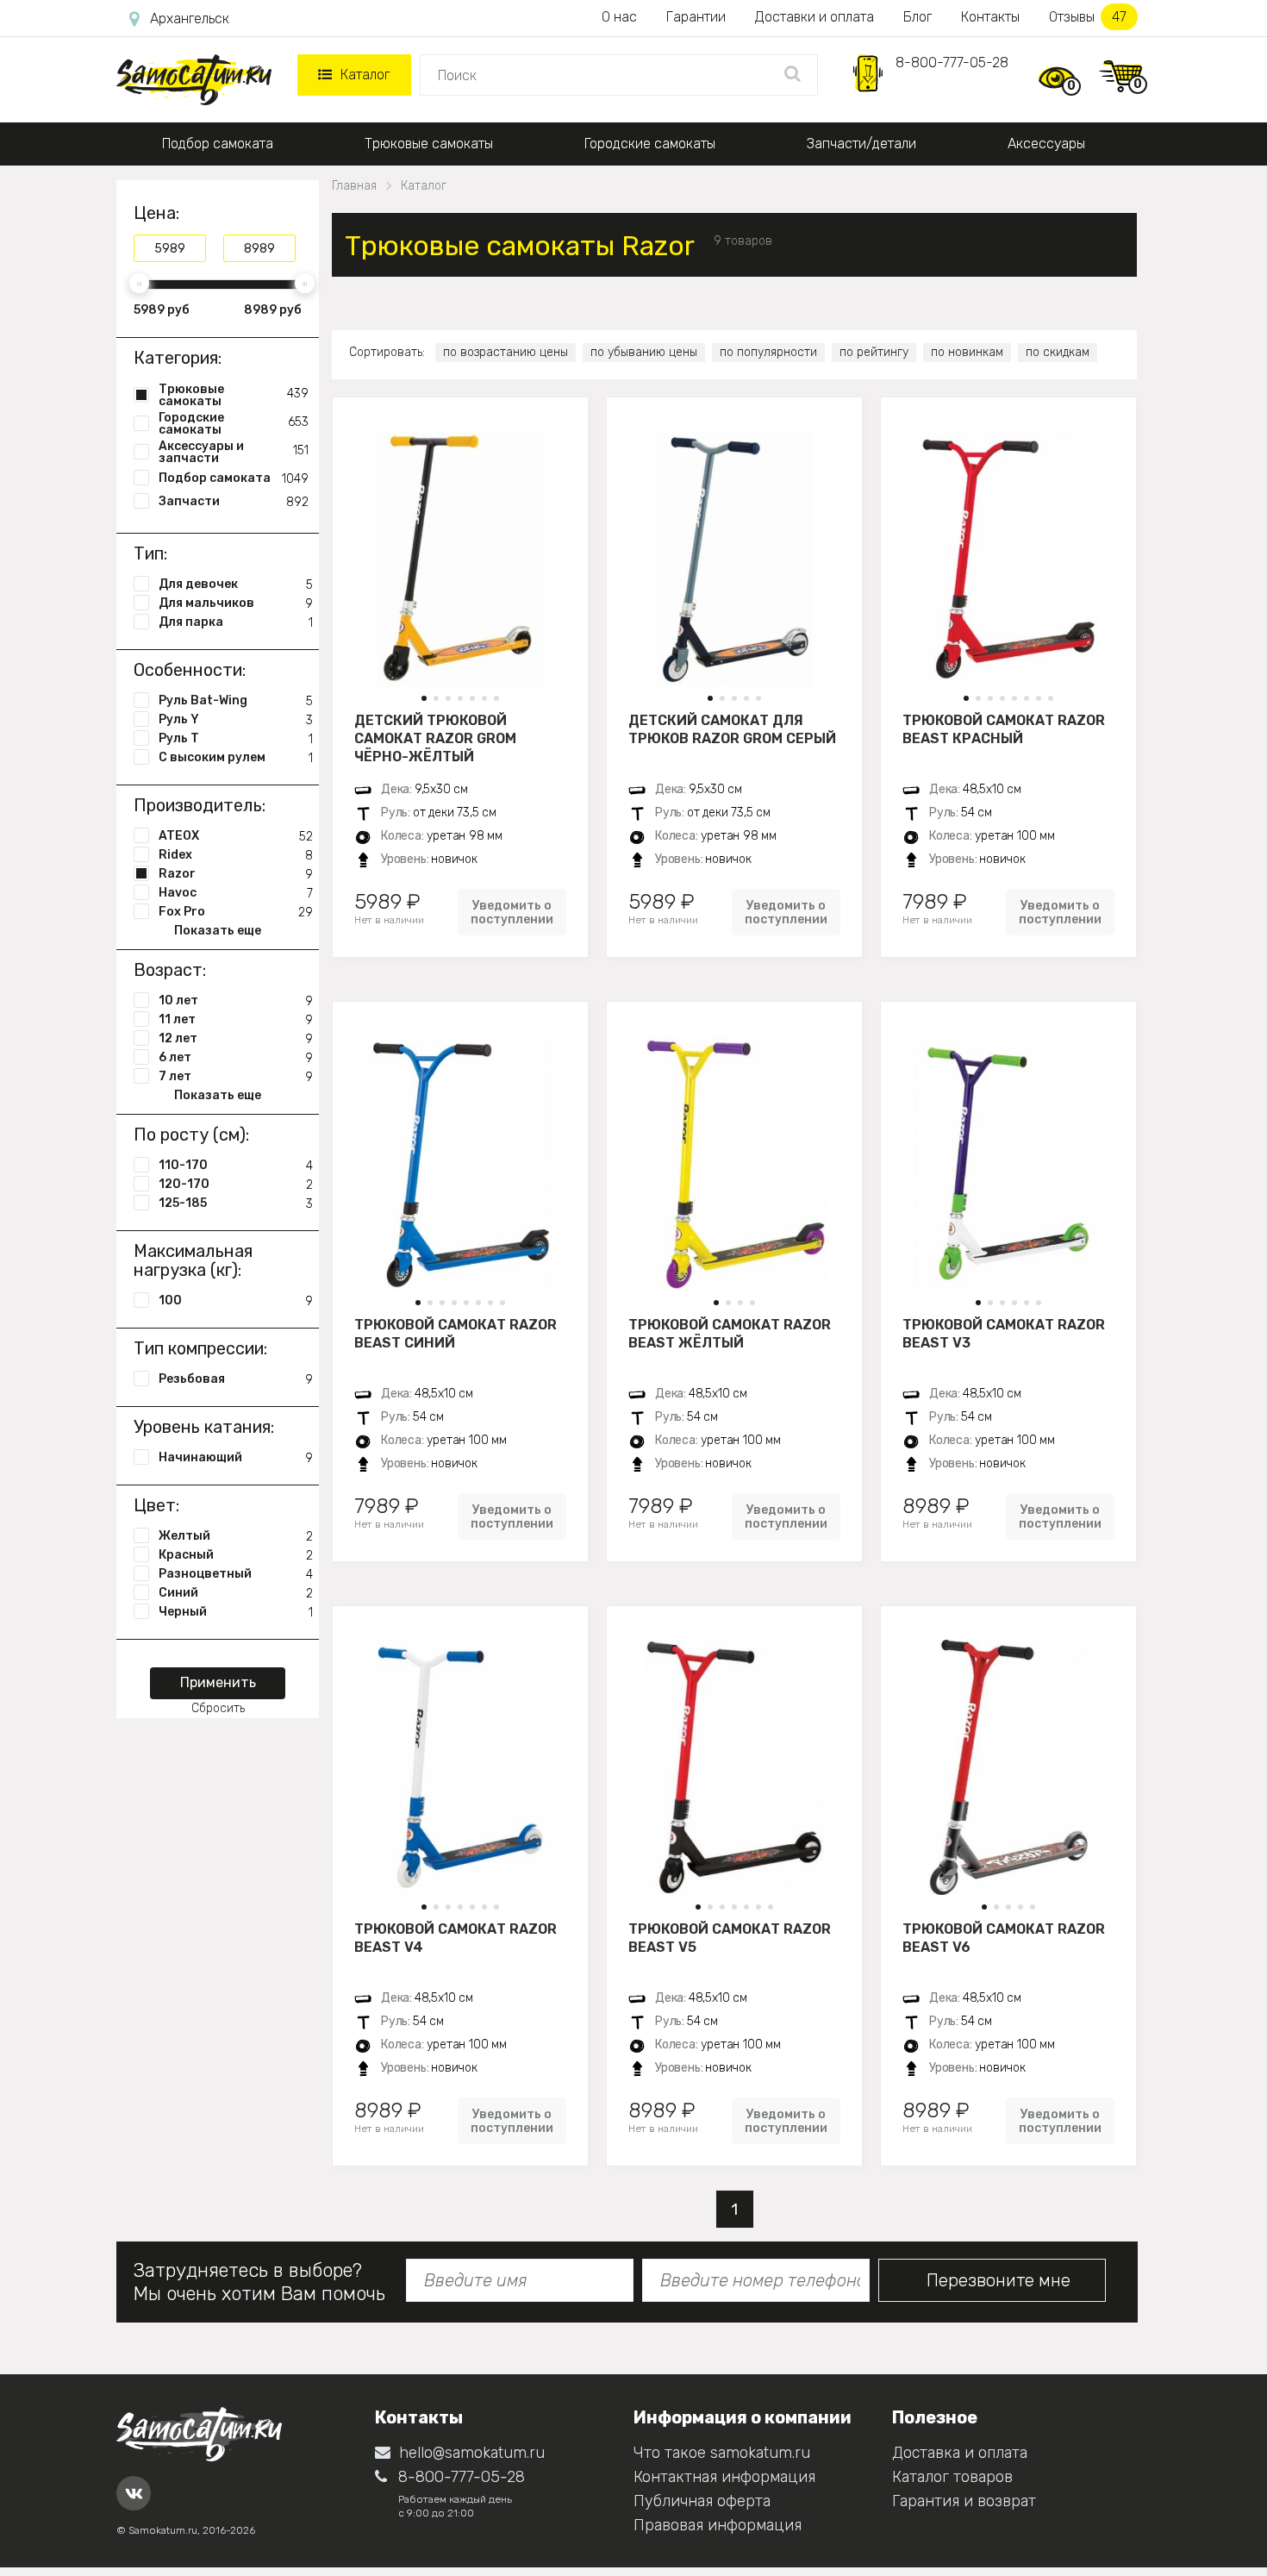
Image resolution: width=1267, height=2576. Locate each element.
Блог (917, 17)
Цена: (156, 213)
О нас (619, 17)
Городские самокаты (650, 144)
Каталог (365, 75)
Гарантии (696, 17)
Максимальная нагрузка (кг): (193, 1260)
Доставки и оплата (814, 17)
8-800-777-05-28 (952, 63)
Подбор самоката (218, 144)
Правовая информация (718, 2525)
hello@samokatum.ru (472, 2453)
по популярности (768, 352)
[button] (424, 698)
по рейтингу (874, 352)
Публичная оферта (702, 2501)
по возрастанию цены (506, 352)
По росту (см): (191, 1135)
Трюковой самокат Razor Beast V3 (1004, 1334)
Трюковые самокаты (429, 144)
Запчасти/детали (861, 144)
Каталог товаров (952, 2477)
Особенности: (190, 670)
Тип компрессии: (200, 1348)
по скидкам (1058, 352)
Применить (218, 1682)
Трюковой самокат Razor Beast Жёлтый (730, 1334)
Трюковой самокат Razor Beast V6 (1004, 1938)
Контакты (990, 17)
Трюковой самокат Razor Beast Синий (456, 1334)
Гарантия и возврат (964, 2501)
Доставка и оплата (960, 2453)
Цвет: (156, 1505)
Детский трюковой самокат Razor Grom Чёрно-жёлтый (435, 738)
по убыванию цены (644, 352)
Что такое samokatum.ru (722, 2453)
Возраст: (170, 970)
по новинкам (967, 352)
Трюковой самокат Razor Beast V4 (456, 1938)
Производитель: (200, 805)
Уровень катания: (204, 1427)
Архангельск (190, 19)
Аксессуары (1046, 144)
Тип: (150, 553)
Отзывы (1088, 17)
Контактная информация (724, 2477)
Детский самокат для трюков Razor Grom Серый (732, 729)
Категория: (178, 358)
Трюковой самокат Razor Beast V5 (730, 1938)
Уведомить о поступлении (512, 912)
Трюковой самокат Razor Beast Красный (1004, 729)
